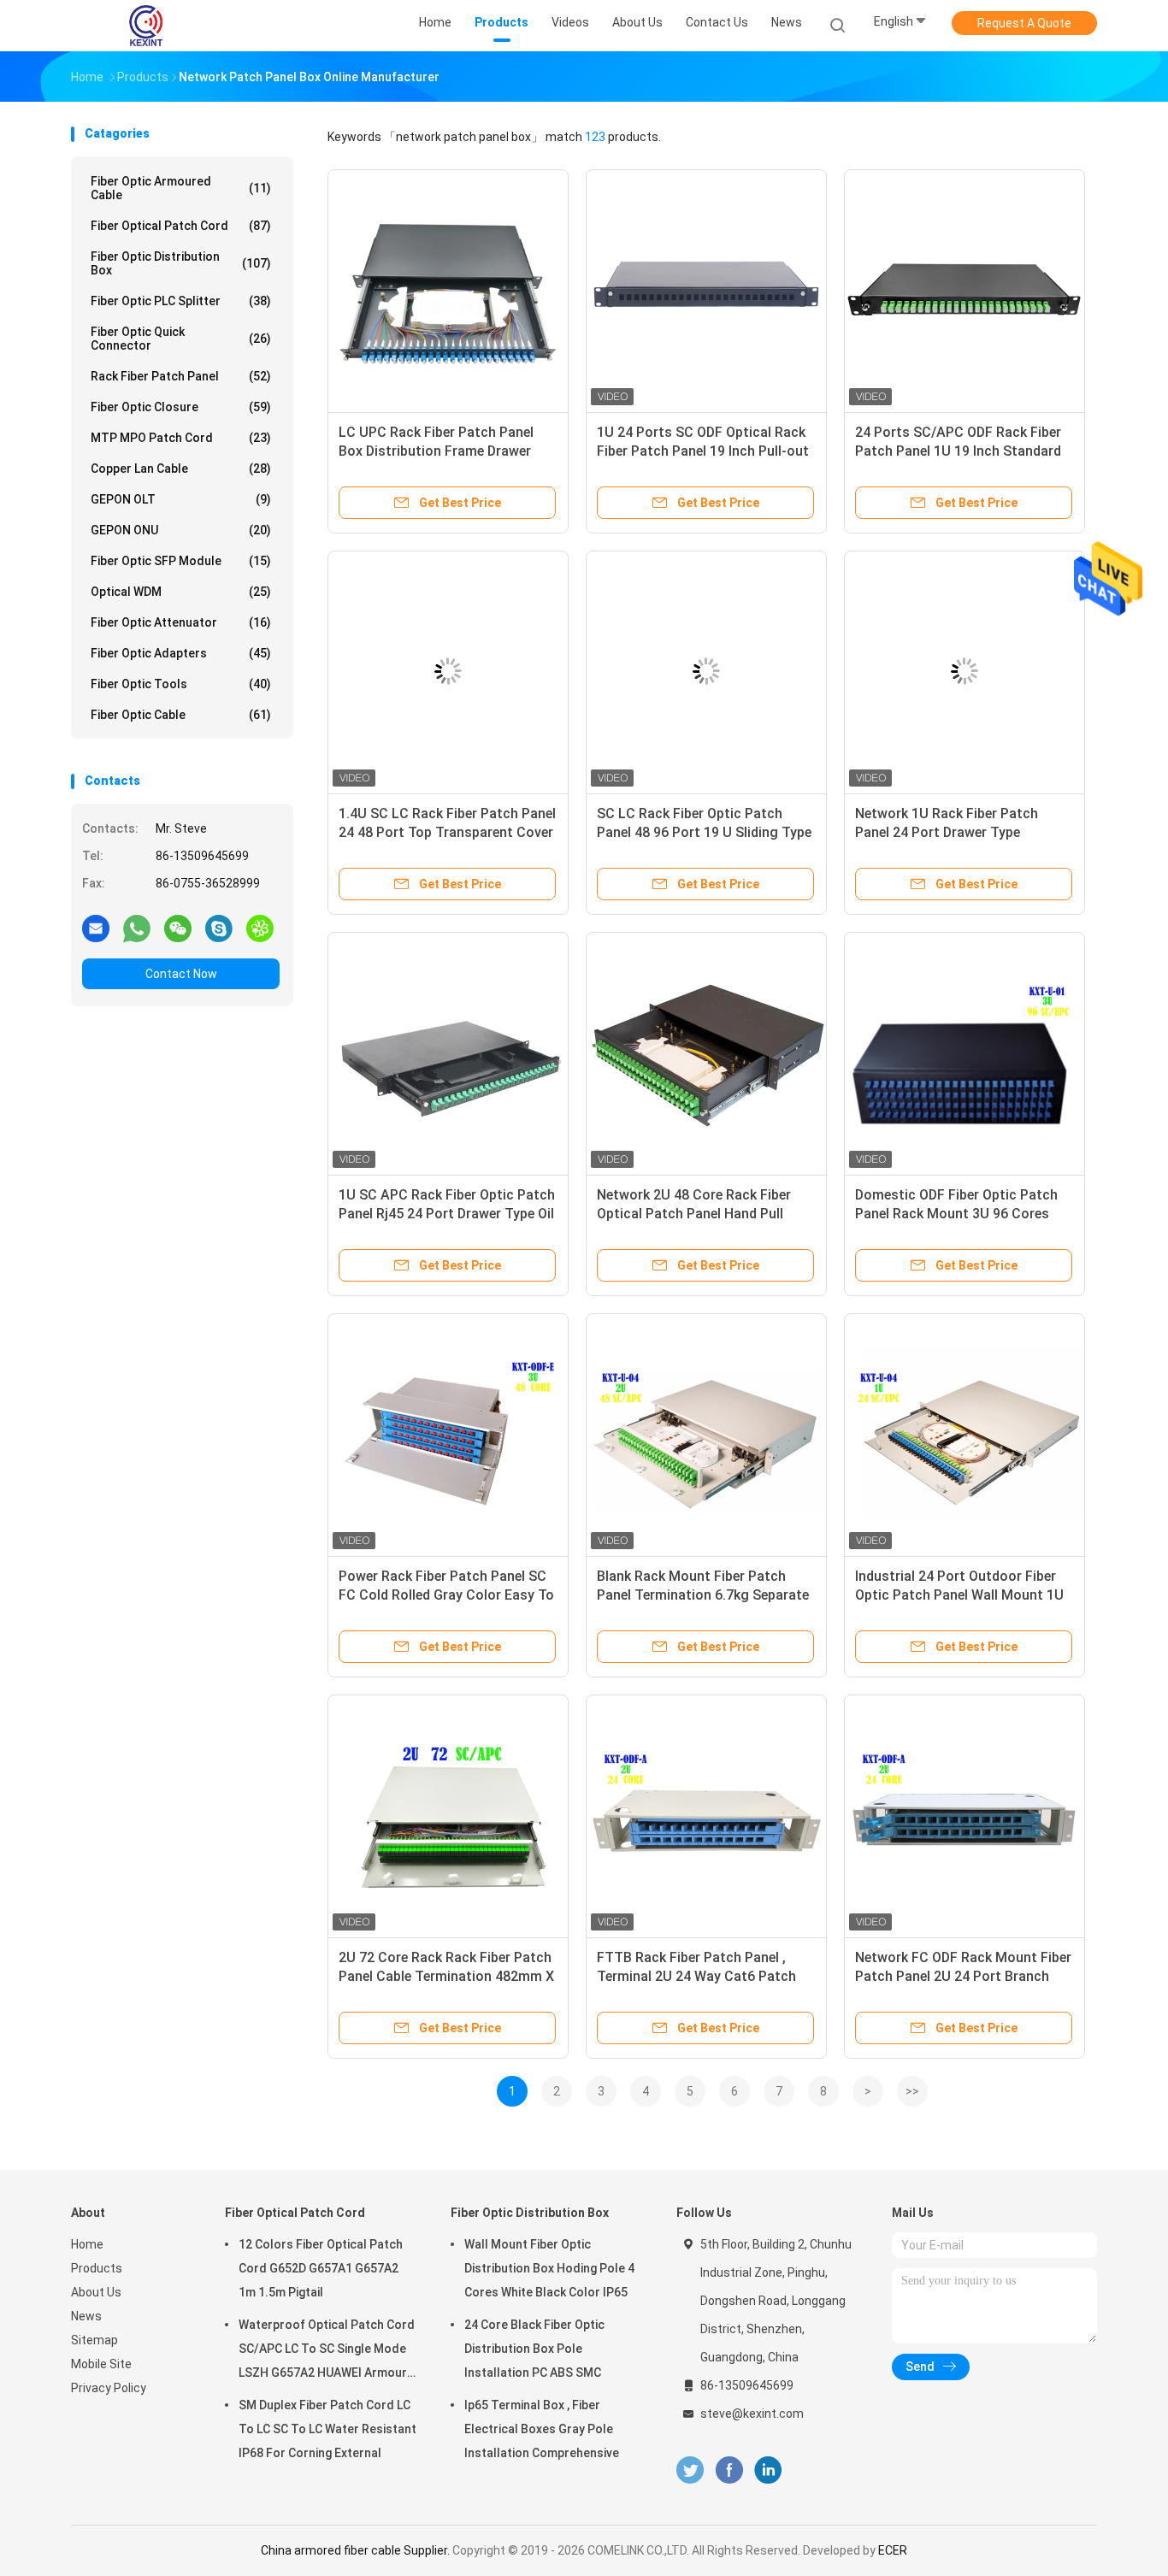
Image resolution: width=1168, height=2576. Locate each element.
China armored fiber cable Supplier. (357, 2550)
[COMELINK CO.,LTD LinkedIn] (768, 2470)
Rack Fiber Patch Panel (181, 376)
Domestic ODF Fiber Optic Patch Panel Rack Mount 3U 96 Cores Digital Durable (956, 1214)
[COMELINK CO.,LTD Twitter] (690, 2470)
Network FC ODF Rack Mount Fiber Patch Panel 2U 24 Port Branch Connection (963, 1976)
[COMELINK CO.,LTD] (146, 26)
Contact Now (181, 974)
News (86, 2316)
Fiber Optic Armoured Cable (181, 188)
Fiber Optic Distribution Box (181, 263)
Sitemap (94, 2340)
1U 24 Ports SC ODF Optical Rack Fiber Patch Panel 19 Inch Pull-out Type (703, 451)
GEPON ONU (181, 530)
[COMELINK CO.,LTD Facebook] (729, 2470)
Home (87, 2244)
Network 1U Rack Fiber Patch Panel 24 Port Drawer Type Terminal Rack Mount (947, 832)
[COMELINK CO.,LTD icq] (260, 928)
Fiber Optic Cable (181, 715)
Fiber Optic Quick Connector (181, 339)
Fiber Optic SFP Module (181, 561)
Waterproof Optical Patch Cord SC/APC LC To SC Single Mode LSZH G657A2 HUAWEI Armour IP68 (327, 2351)
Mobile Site (101, 2364)
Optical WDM (181, 592)
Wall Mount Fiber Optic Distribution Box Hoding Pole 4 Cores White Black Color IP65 (549, 2268)
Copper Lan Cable (181, 469)
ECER (893, 2550)
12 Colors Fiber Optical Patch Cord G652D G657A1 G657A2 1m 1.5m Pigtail (321, 2268)
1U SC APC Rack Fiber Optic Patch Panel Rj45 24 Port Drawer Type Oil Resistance (447, 1214)
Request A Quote (1024, 23)
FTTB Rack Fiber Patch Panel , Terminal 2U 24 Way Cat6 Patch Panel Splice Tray (696, 1976)
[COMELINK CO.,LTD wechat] (178, 928)
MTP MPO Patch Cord (181, 438)
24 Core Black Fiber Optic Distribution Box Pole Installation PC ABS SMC (534, 2349)
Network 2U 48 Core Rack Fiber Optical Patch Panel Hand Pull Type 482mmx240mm (694, 1214)
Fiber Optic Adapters (181, 653)
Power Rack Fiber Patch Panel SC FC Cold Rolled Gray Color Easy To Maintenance (446, 1595)
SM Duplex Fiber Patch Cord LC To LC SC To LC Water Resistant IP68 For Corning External (327, 2429)
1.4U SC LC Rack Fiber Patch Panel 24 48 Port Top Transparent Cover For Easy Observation (447, 832)
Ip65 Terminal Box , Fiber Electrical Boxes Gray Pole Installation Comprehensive (542, 2429)
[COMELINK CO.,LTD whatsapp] (137, 928)
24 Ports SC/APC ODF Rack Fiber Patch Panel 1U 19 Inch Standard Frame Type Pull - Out (958, 451)
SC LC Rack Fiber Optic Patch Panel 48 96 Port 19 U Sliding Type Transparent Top (704, 832)
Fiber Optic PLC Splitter (181, 301)
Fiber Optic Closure (181, 407)
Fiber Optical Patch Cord (181, 226)
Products (97, 2268)
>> (912, 2091)
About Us (96, 2292)
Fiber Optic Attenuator (181, 622)
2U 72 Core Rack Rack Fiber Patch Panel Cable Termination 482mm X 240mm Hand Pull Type (446, 1976)
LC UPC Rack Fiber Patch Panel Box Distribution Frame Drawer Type (436, 451)
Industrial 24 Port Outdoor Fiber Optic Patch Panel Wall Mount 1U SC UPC (959, 1595)
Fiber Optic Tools (181, 684)
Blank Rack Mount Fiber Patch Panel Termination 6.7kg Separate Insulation (703, 1595)
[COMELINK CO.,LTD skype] (219, 928)
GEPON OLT (181, 499)
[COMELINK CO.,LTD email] (96, 928)
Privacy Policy (109, 2388)
